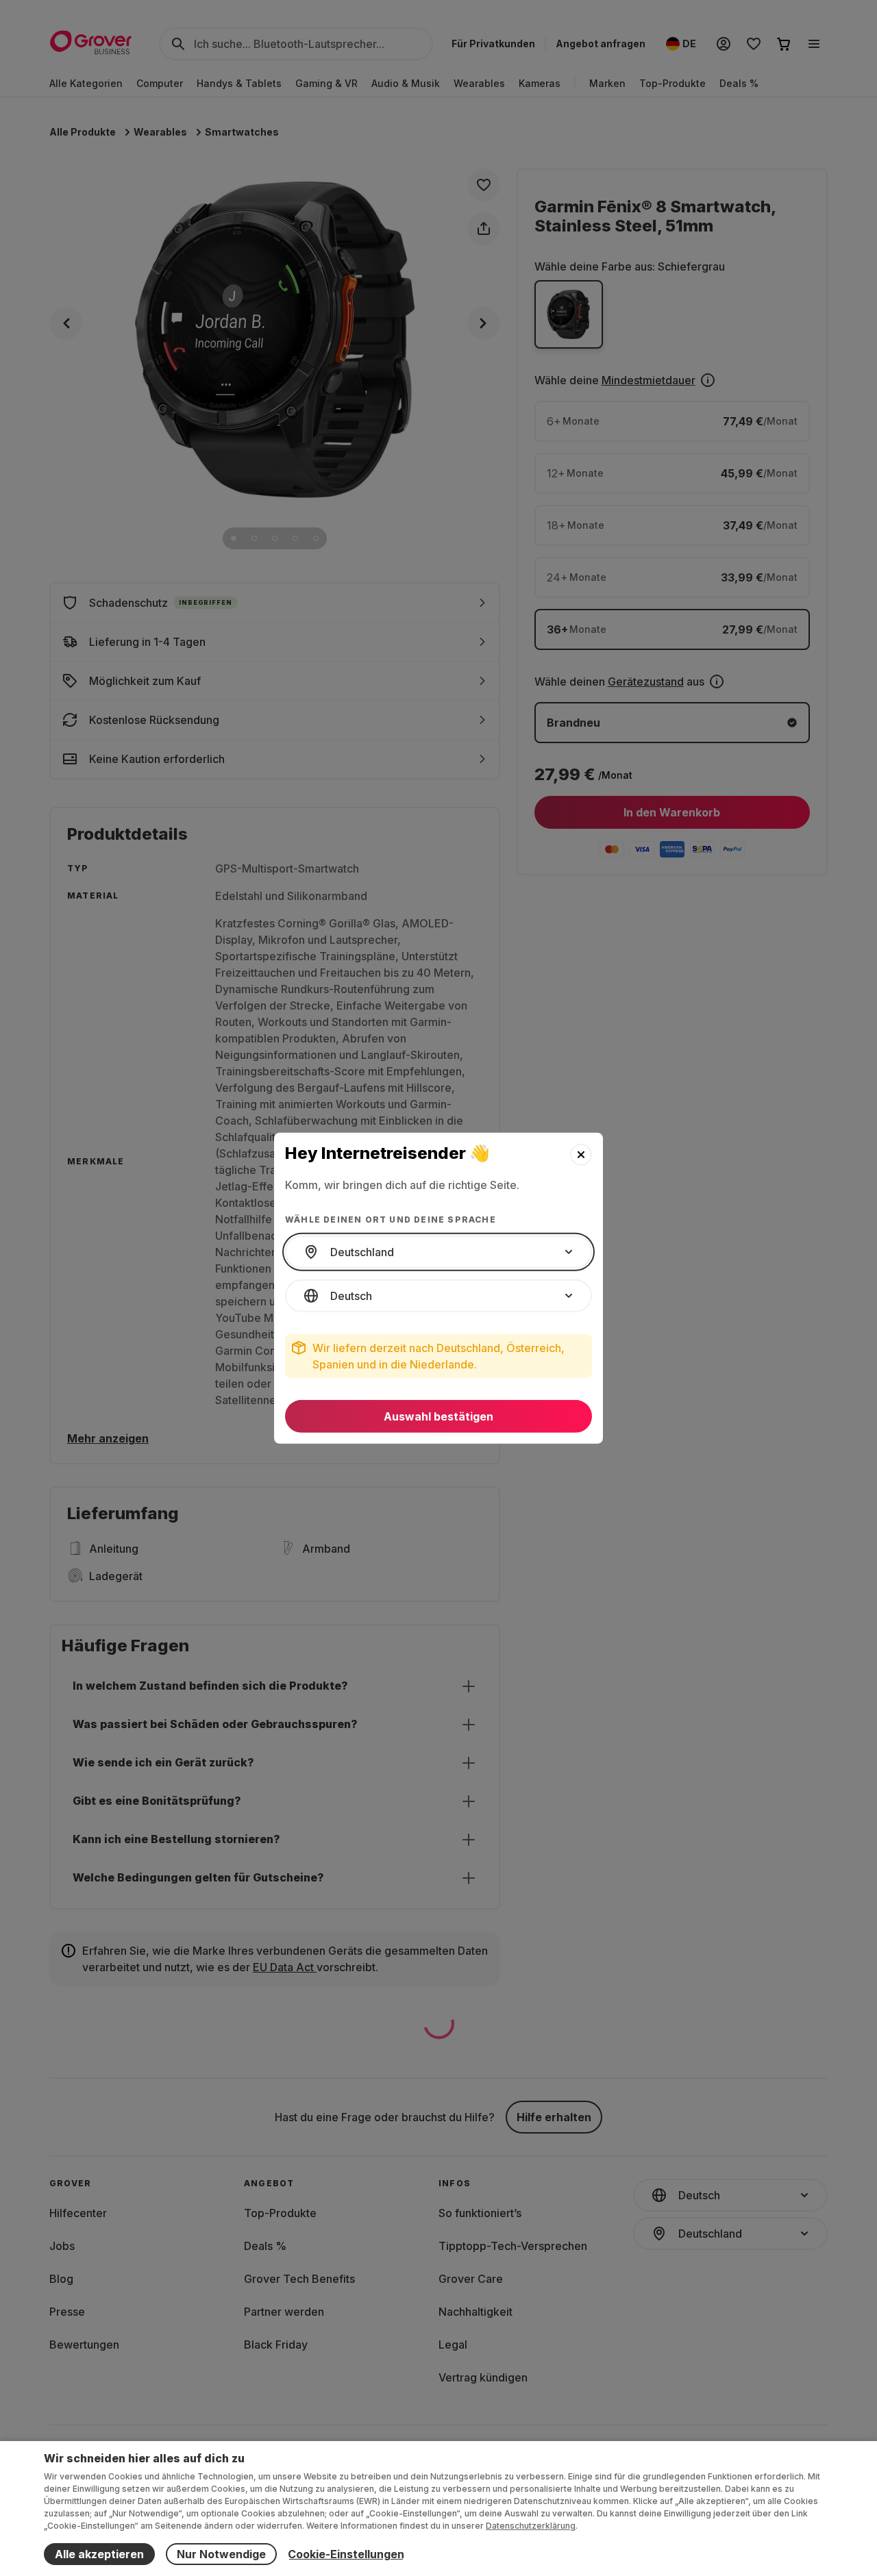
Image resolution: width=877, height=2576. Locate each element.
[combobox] (438, 1252)
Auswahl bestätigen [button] (438, 1416)
